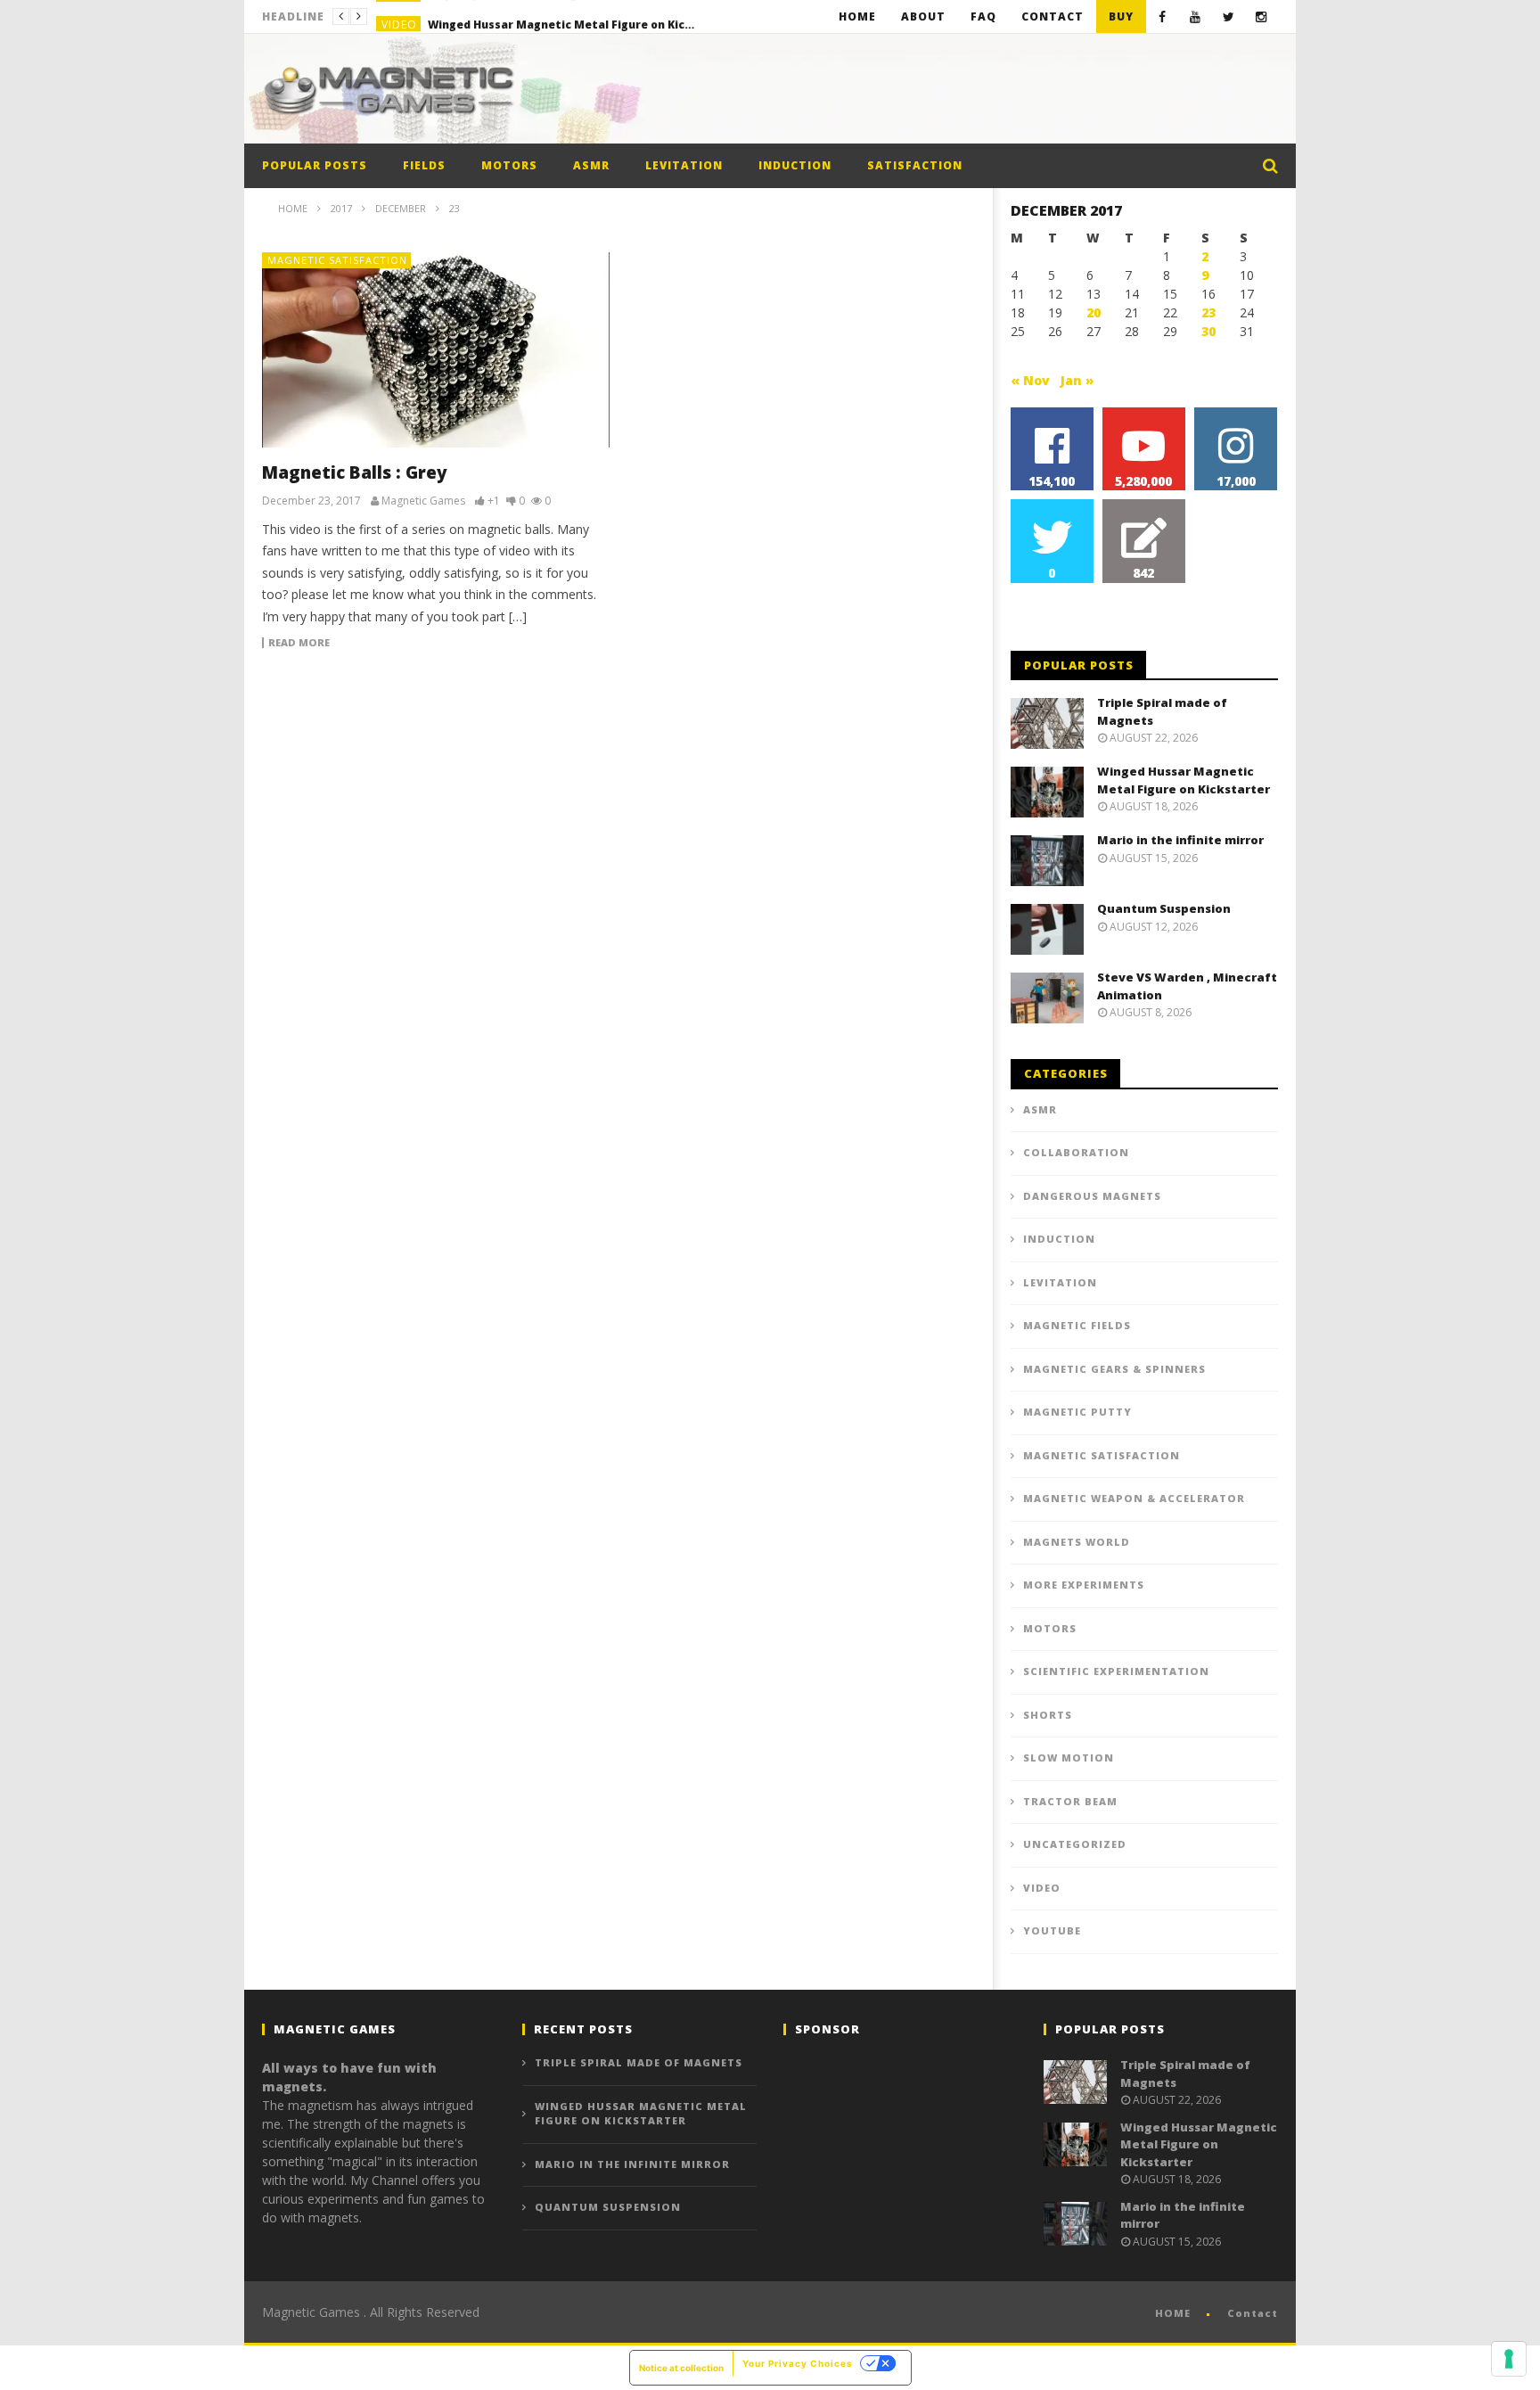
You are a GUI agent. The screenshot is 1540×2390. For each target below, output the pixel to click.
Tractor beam (1070, 1801)
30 (1208, 331)
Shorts (1048, 1715)
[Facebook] (1163, 16)
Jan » (1077, 380)
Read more (299, 643)
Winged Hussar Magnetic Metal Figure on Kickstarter (561, 16)
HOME (1173, 2313)
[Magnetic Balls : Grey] (436, 350)
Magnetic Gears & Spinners (1114, 1369)
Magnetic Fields (1077, 1325)
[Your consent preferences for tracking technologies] (1509, 2359)
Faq (983, 16)
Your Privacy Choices (798, 2363)
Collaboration (1076, 1152)
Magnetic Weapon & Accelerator (1134, 1498)
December (401, 208)
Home (857, 16)
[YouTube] (1196, 16)
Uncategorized (1075, 1844)
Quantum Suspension (1164, 908)
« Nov (1030, 380)
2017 (341, 208)
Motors (509, 165)
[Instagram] (1261, 16)
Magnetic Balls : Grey (355, 472)
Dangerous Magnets (1092, 1196)
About (923, 16)
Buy (1121, 16)
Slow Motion (1069, 1758)
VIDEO (399, 16)
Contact (1053, 16)
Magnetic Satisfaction (337, 260)
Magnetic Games (423, 501)
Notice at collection (681, 2368)
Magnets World (1077, 1542)
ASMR (591, 165)
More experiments (1084, 1585)
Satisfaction (915, 165)
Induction (795, 165)
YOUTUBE (1052, 1930)
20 (1094, 312)
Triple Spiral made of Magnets (639, 2062)
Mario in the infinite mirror (1180, 840)
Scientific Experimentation (1116, 1671)
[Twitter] (1229, 16)
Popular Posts (315, 165)
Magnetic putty (1077, 1412)
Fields (424, 165)
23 (1208, 312)
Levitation (684, 165)
